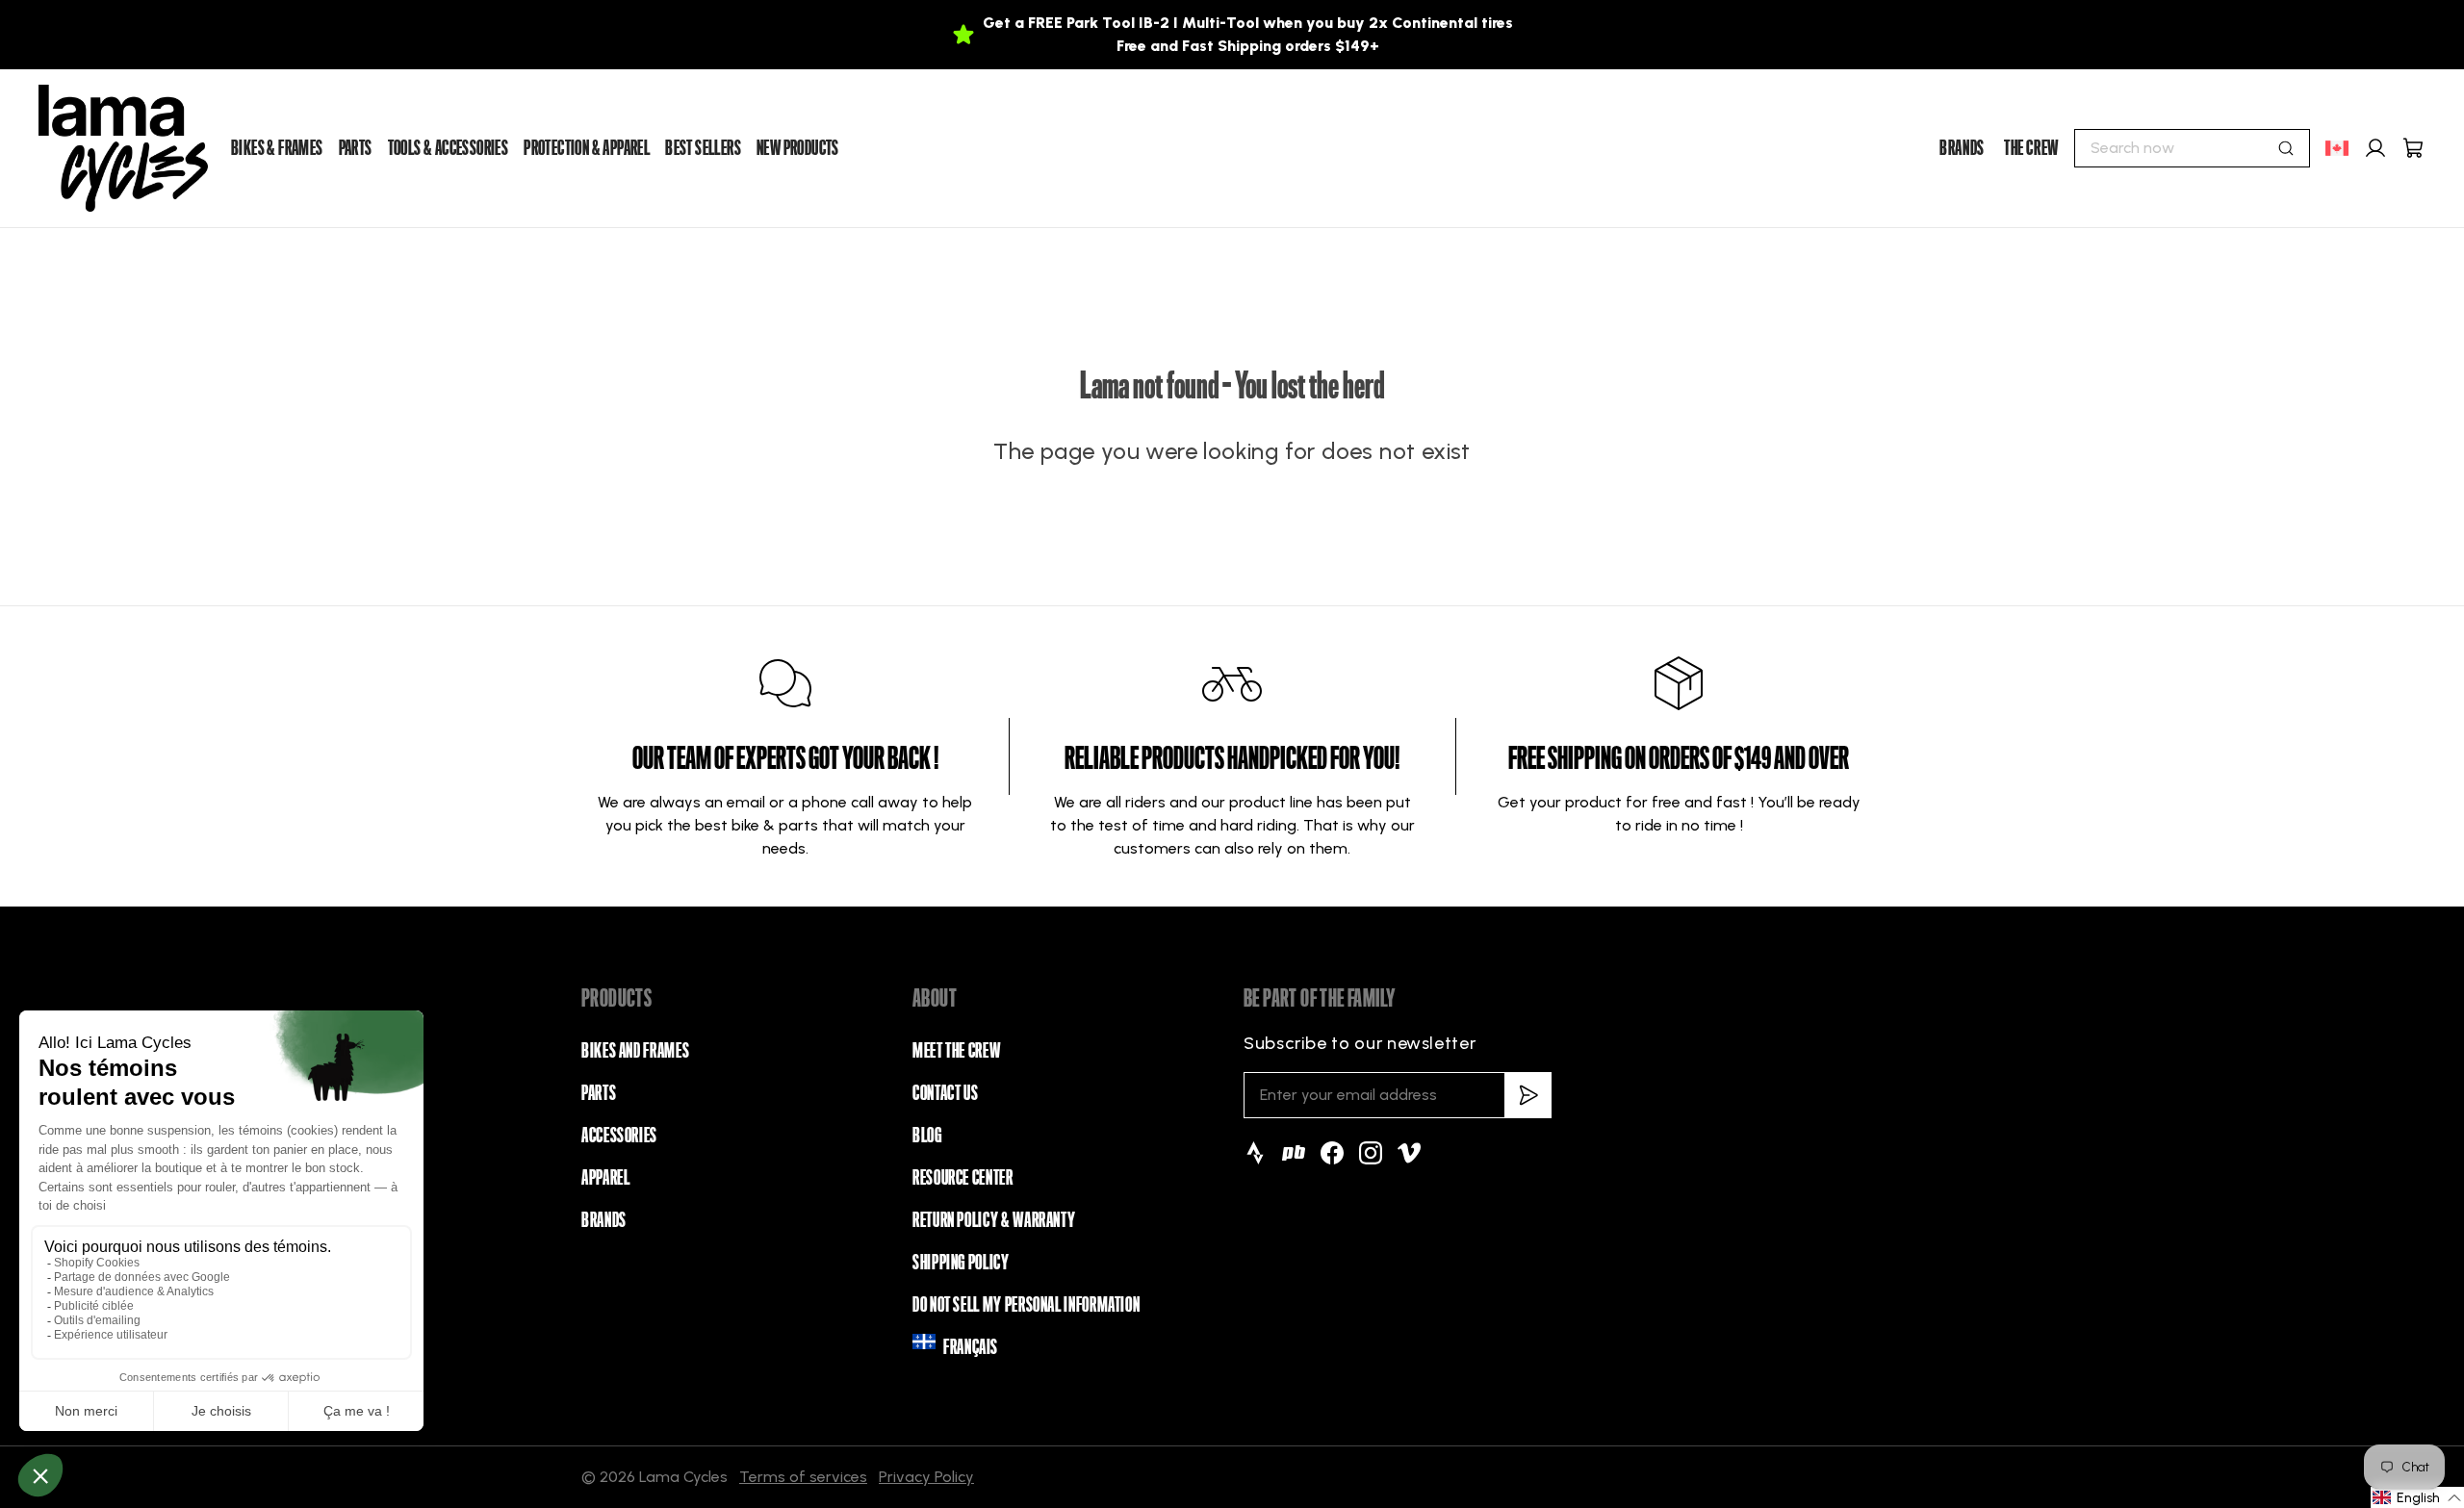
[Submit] (2286, 148)
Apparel (605, 1178)
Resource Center (963, 1178)
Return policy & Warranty (994, 1220)
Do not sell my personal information (1026, 1305)
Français (971, 1347)
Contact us (945, 1093)
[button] (2417, 1497)
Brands (1962, 148)
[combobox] (2192, 148)
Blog (927, 1136)
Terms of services (803, 1477)
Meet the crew (956, 1051)
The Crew (2031, 148)
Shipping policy (961, 1263)
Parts (599, 1093)
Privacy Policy (926, 1477)
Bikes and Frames (635, 1051)
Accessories (619, 1136)
